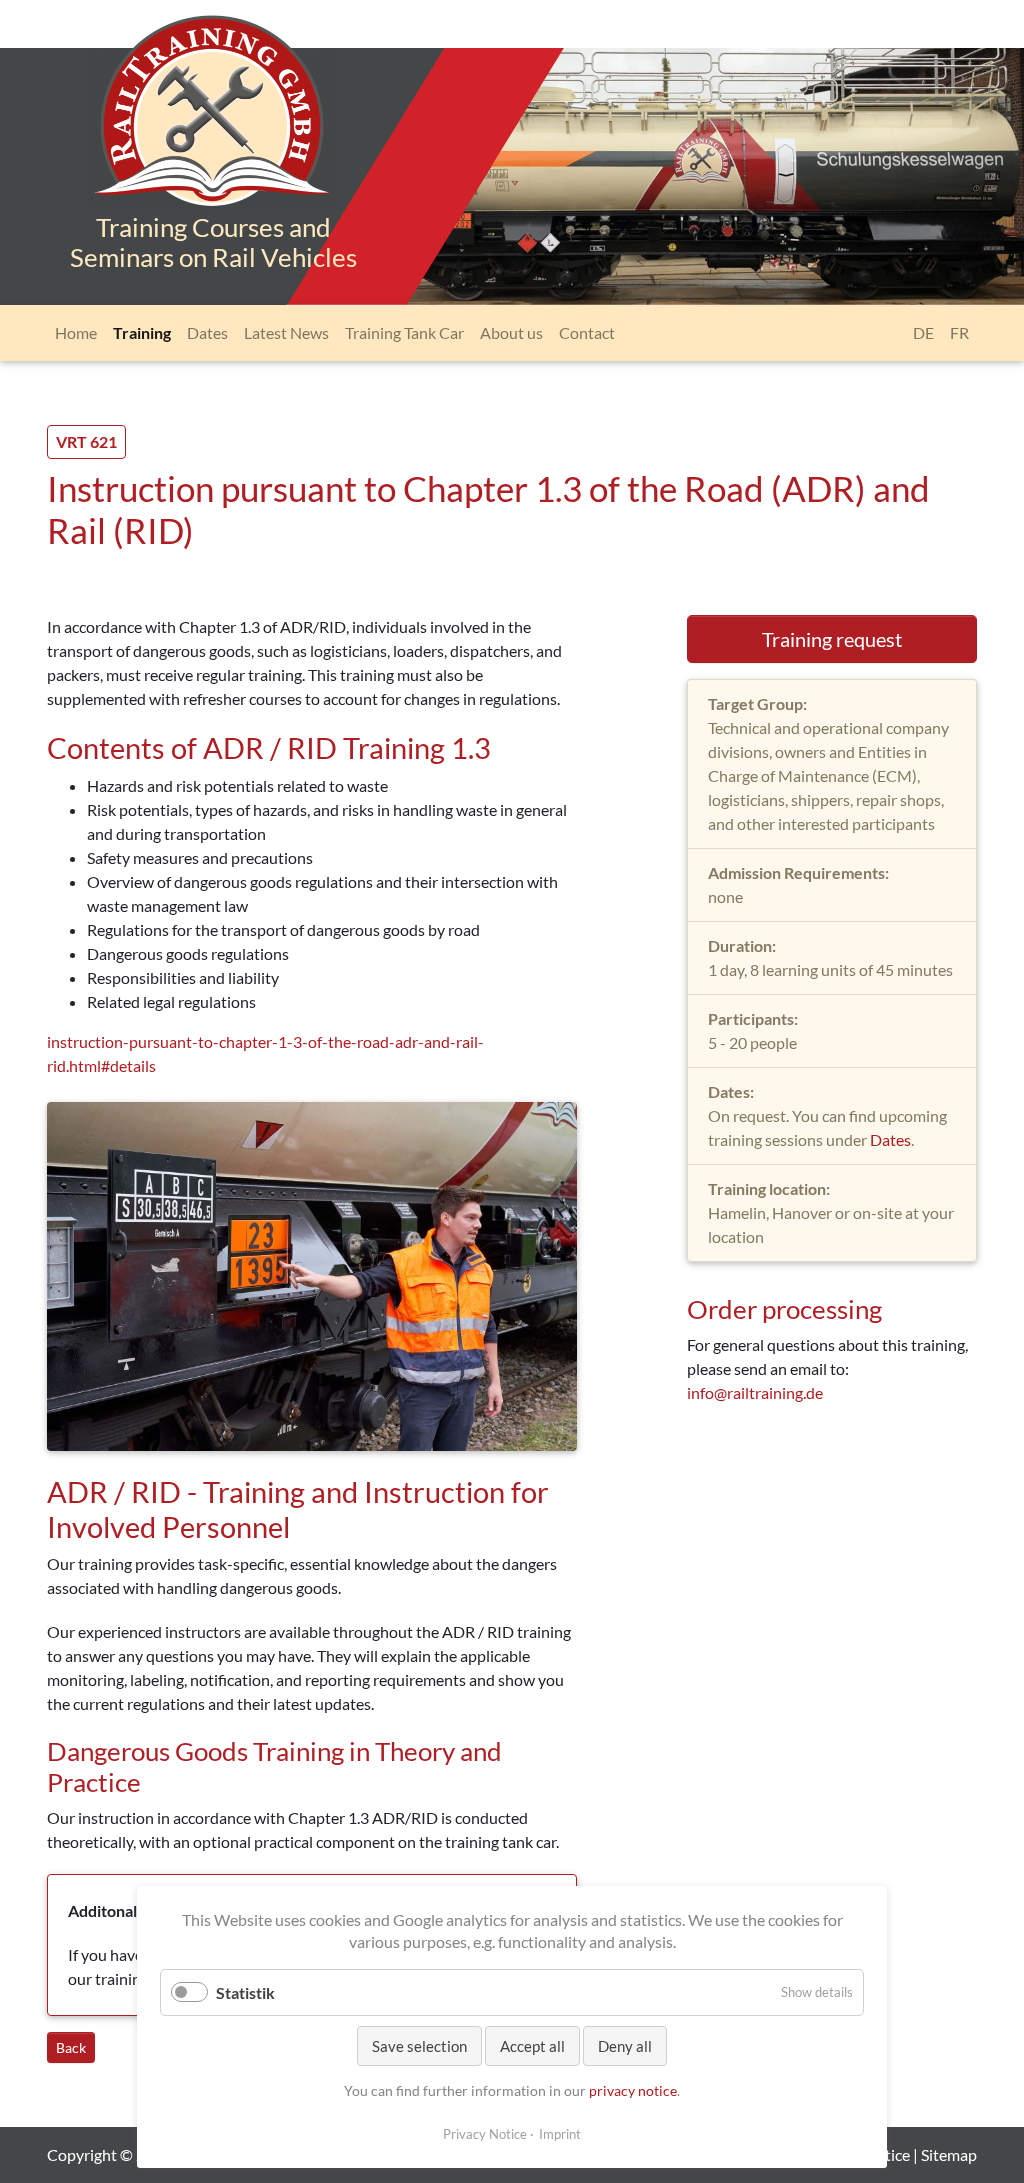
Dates (890, 1139)
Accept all (532, 2046)
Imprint (560, 2134)
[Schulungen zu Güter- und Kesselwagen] (213, 127)
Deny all (625, 2046)
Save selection (419, 2046)
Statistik (245, 1992)
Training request (832, 639)
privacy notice (633, 2090)
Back (71, 2047)
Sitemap (949, 2154)
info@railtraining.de (755, 1392)
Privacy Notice (485, 2134)
